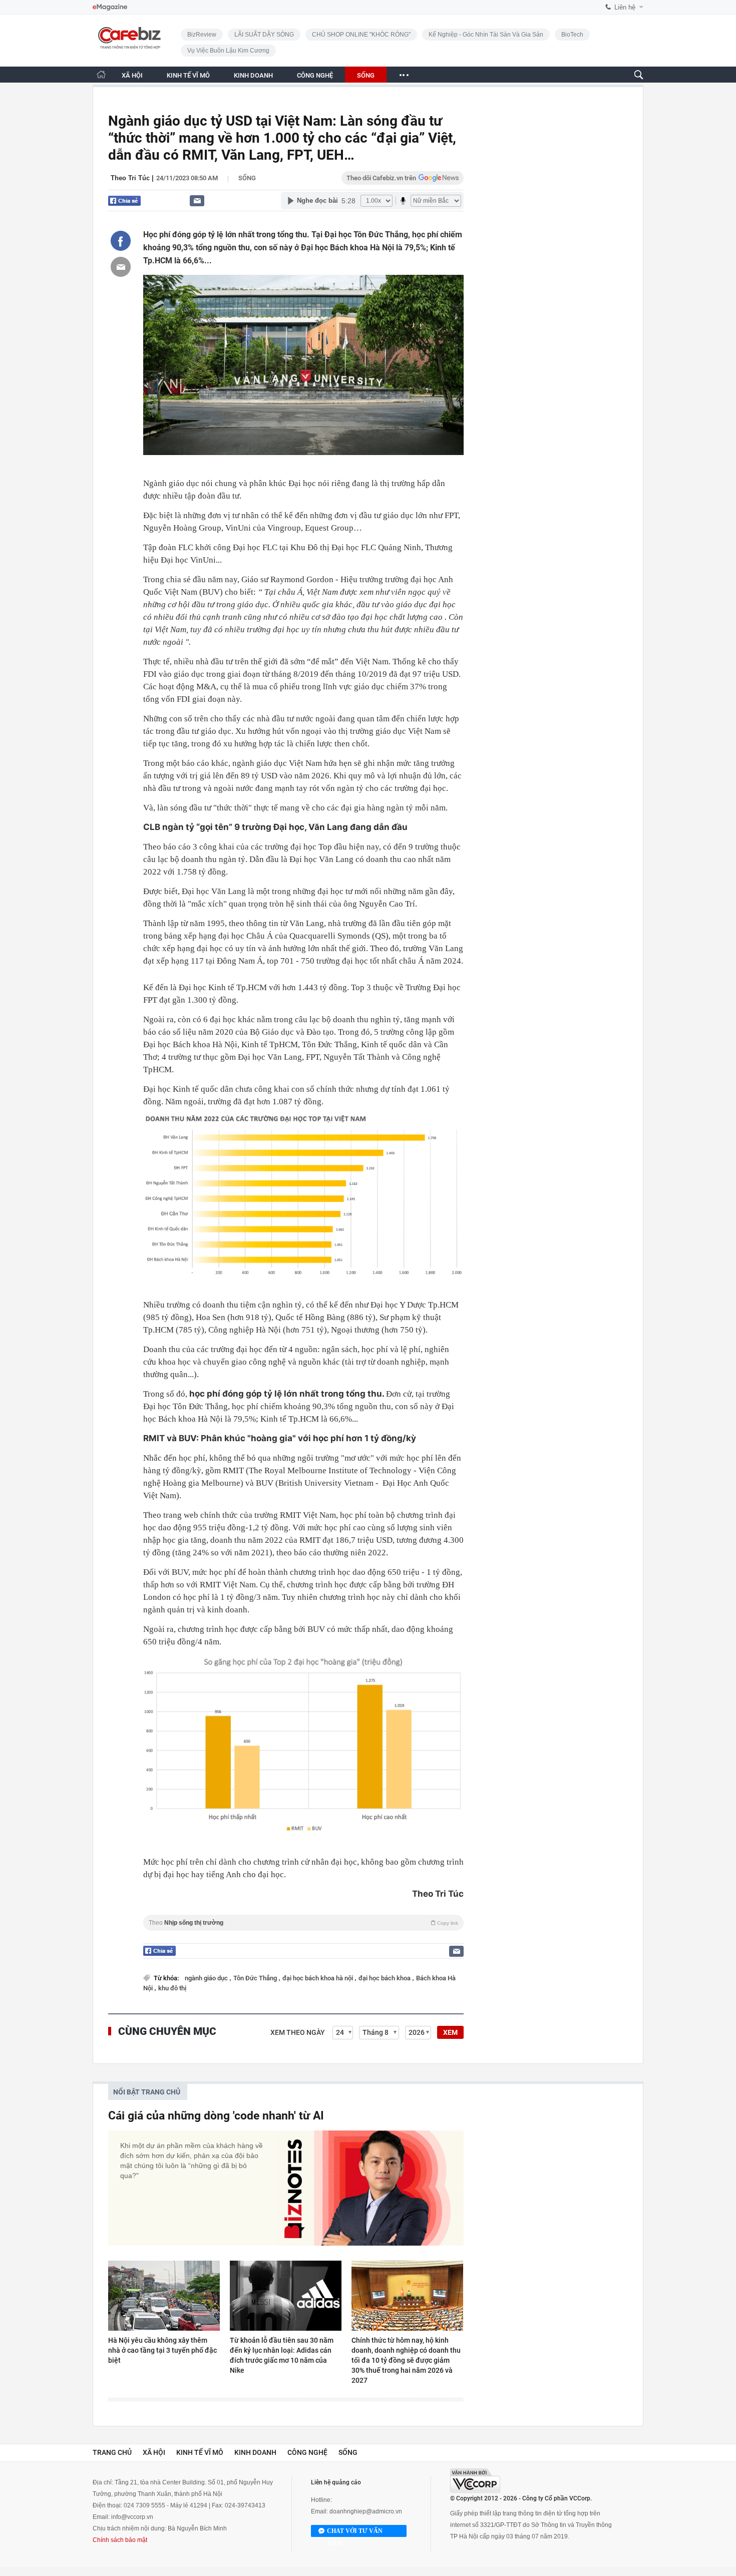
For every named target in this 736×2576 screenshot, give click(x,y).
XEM (450, 2032)
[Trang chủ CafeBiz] (101, 74)
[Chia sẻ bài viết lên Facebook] (121, 241)
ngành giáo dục (207, 1978)
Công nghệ (307, 2452)
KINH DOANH (253, 75)
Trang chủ (112, 2452)
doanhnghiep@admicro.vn (366, 2511)
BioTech (572, 35)
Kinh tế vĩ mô (200, 2452)
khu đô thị (172, 1988)
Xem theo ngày (298, 2032)
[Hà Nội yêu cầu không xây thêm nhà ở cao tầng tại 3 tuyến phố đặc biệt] (164, 2296)
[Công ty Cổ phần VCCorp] (475, 2481)
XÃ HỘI (132, 75)
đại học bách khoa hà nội (318, 1978)
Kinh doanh (255, 2452)
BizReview (202, 35)
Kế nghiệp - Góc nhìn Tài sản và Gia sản (486, 35)
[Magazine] (110, 7)
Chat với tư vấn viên (355, 2532)
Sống (247, 178)
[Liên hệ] (197, 200)
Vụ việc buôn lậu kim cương (228, 51)
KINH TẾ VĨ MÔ (188, 75)
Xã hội (154, 2452)
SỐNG (366, 75)
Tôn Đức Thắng (256, 1978)
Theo (303, 1923)
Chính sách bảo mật (120, 2540)
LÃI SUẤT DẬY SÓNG (264, 35)
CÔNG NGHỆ (315, 75)
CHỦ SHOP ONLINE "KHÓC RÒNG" (361, 35)
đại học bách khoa (385, 1978)
